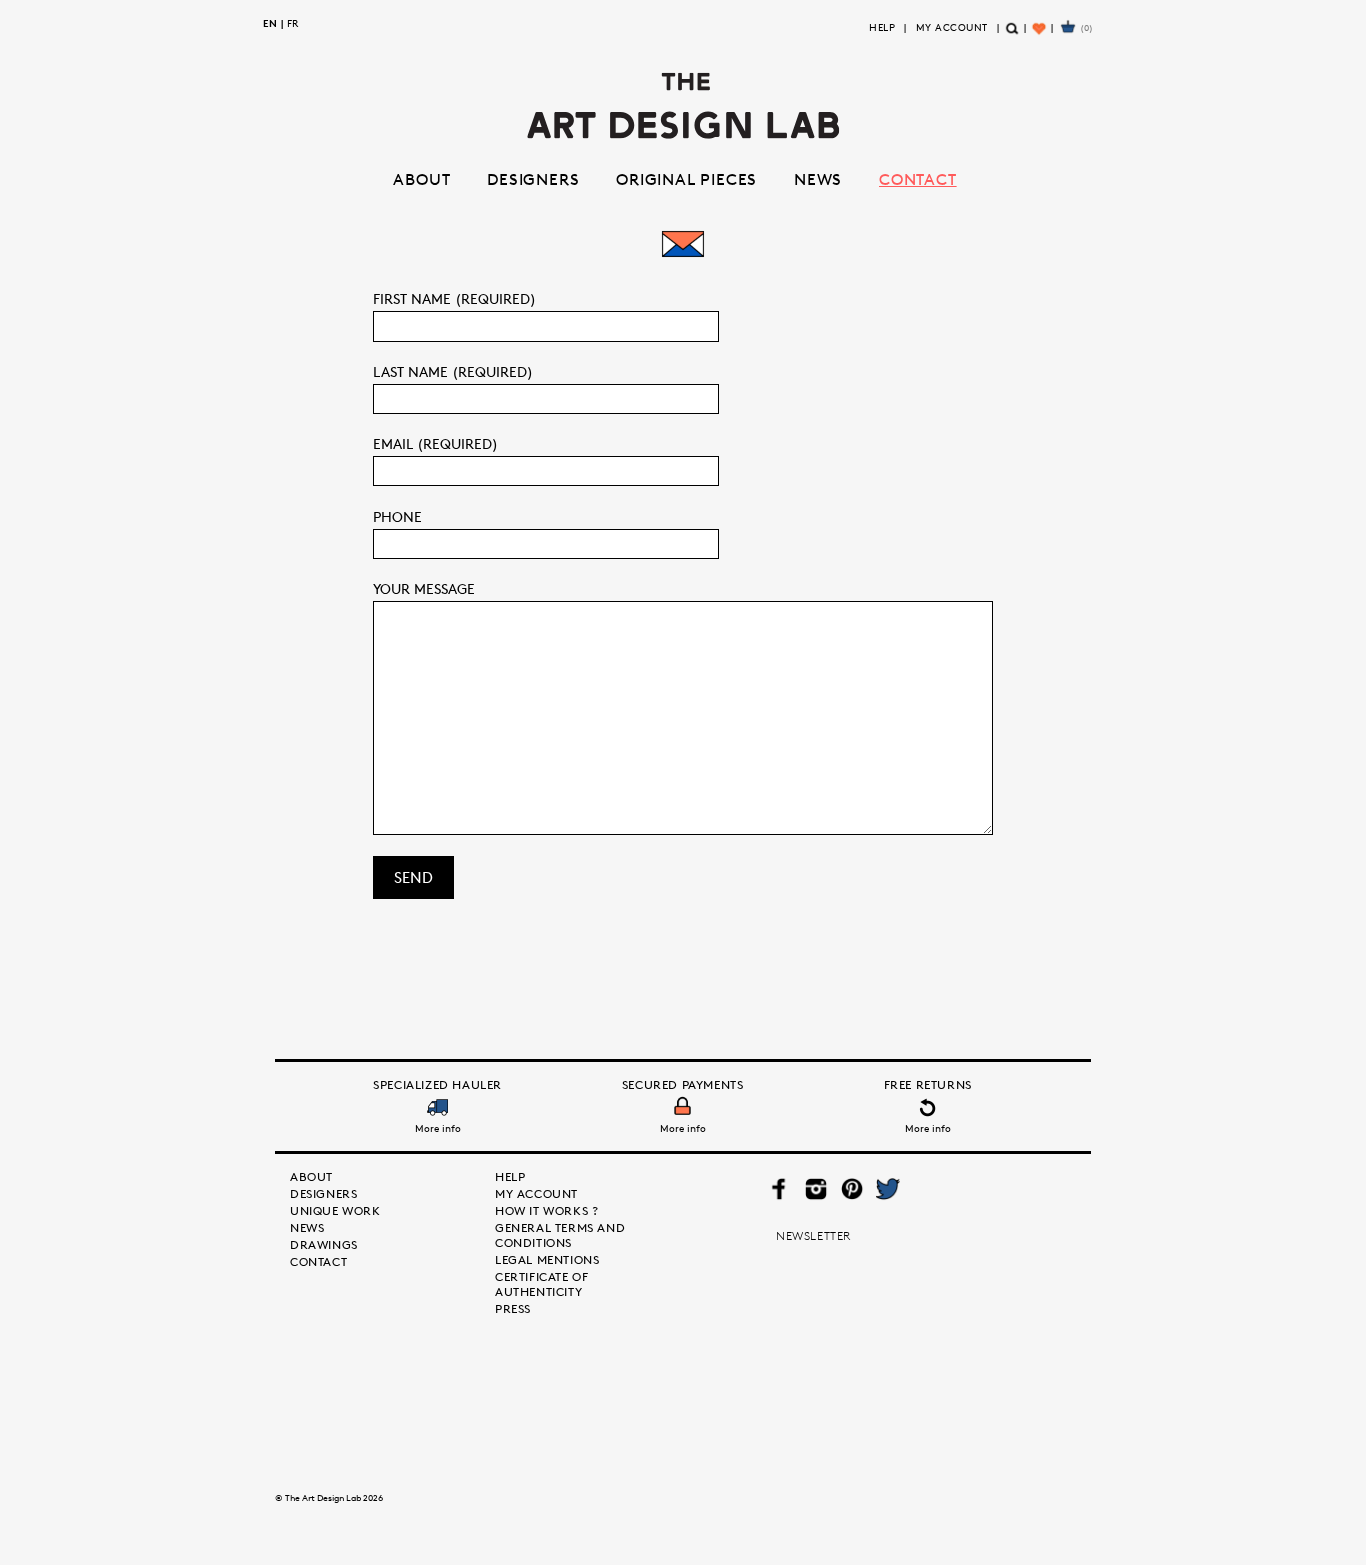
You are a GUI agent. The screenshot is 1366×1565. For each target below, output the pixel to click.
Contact (918, 179)
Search (1012, 36)
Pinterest (851, 1189)
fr (292, 23)
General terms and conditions (560, 1235)
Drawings (324, 1244)
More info (438, 1128)
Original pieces (686, 179)
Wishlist (1040, 36)
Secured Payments (683, 1084)
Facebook (779, 1189)
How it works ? (546, 1210)
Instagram (816, 1189)
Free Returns (928, 1084)
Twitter (887, 1189)
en (270, 23)
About (421, 179)
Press (513, 1308)
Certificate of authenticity (541, 1284)
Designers (533, 179)
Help (882, 27)
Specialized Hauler (437, 1084)
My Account (952, 27)
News (818, 179)
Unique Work (335, 1210)
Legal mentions (547, 1259)
